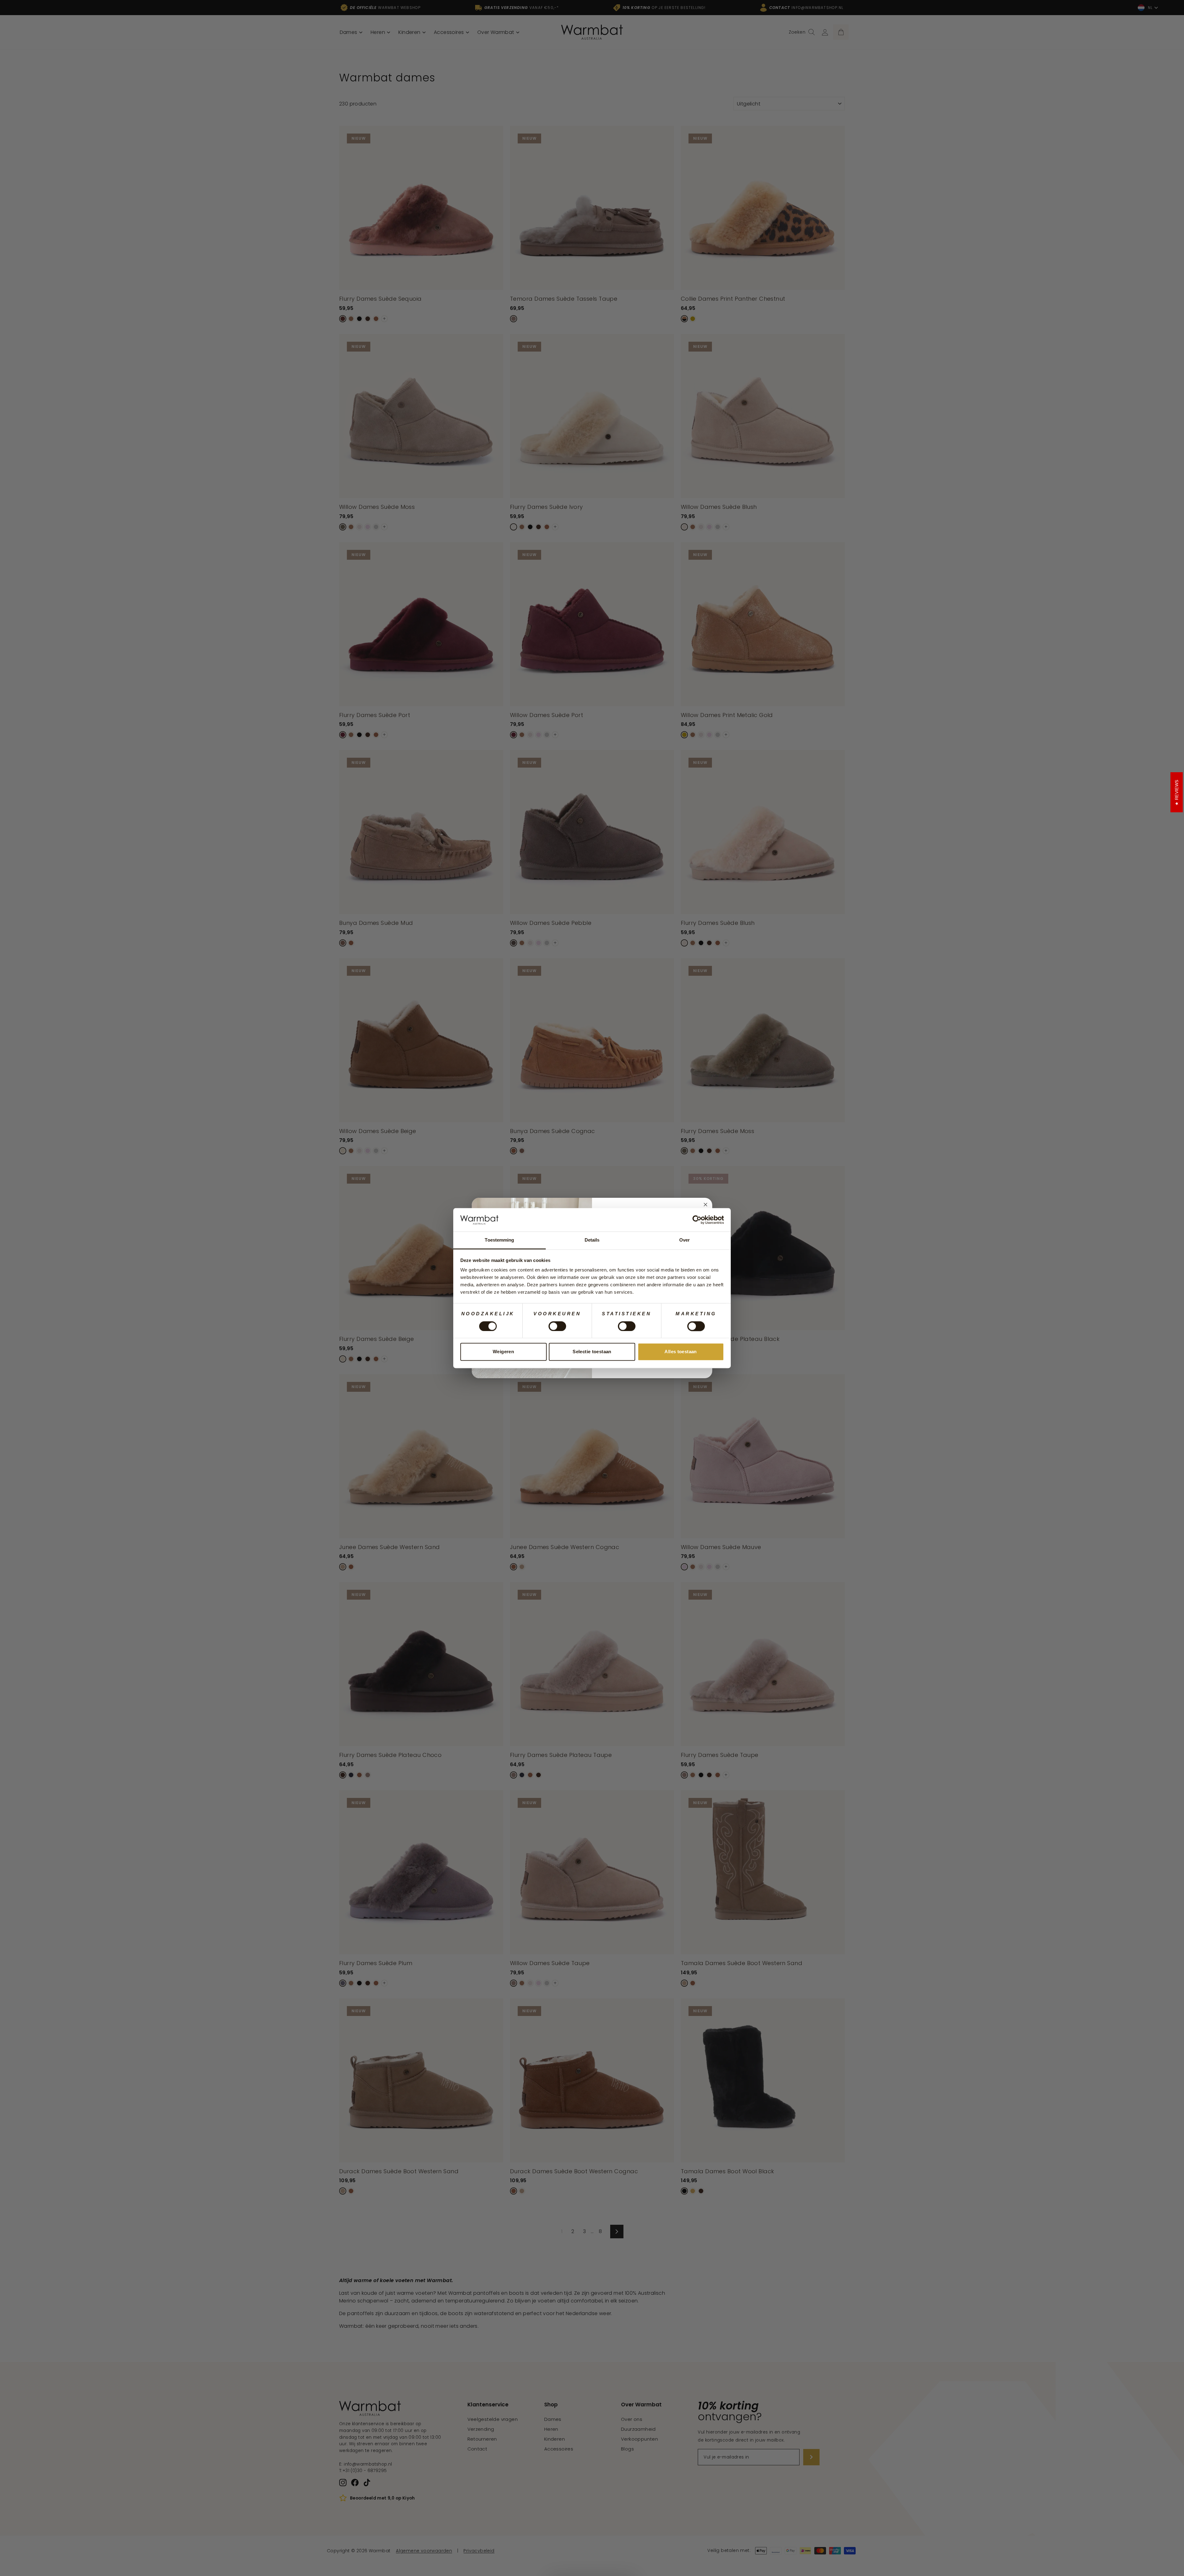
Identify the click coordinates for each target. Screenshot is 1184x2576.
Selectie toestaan (592, 1352)
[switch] (557, 1326)
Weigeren (503, 1352)
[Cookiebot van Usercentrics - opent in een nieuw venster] (697, 1220)
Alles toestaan (680, 1352)
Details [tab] (592, 1240)
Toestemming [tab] (499, 1240)
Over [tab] (684, 1240)
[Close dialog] (705, 1205)
